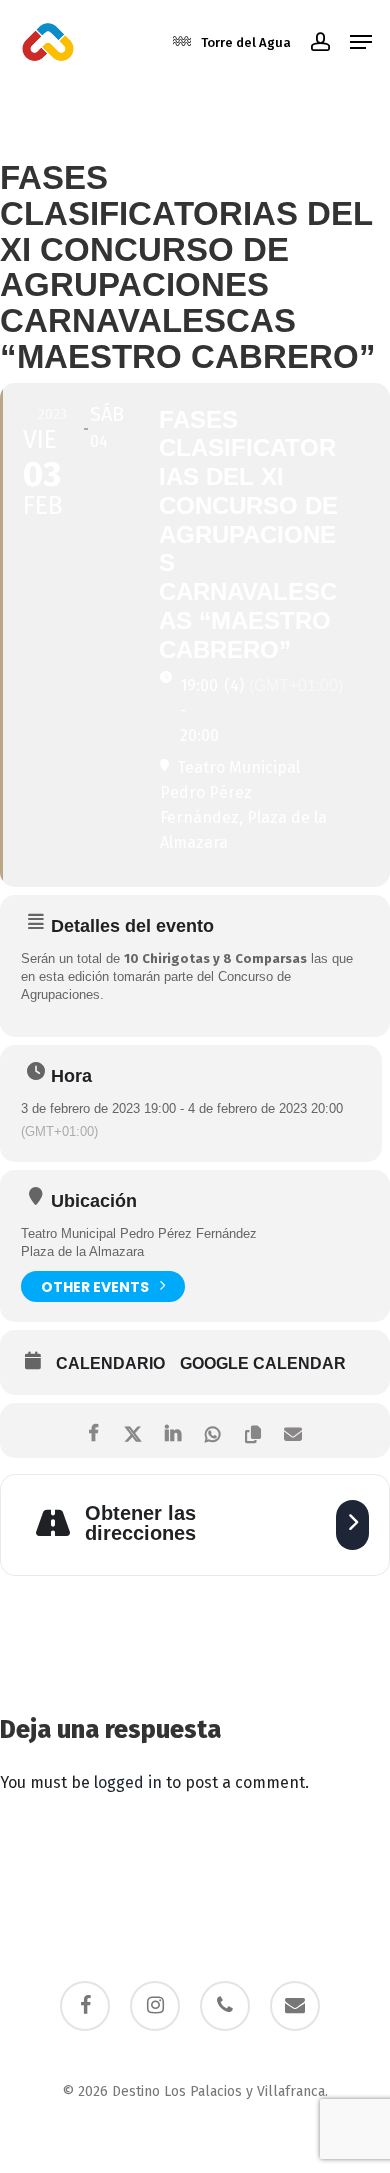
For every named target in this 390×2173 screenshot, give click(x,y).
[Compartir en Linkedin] (172, 1430)
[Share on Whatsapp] (212, 1430)
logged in (128, 1782)
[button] (361, 42)
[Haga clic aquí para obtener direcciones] (352, 1525)
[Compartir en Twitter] (132, 1430)
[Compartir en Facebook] (92, 1430)
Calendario (110, 1363)
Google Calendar (263, 1363)
